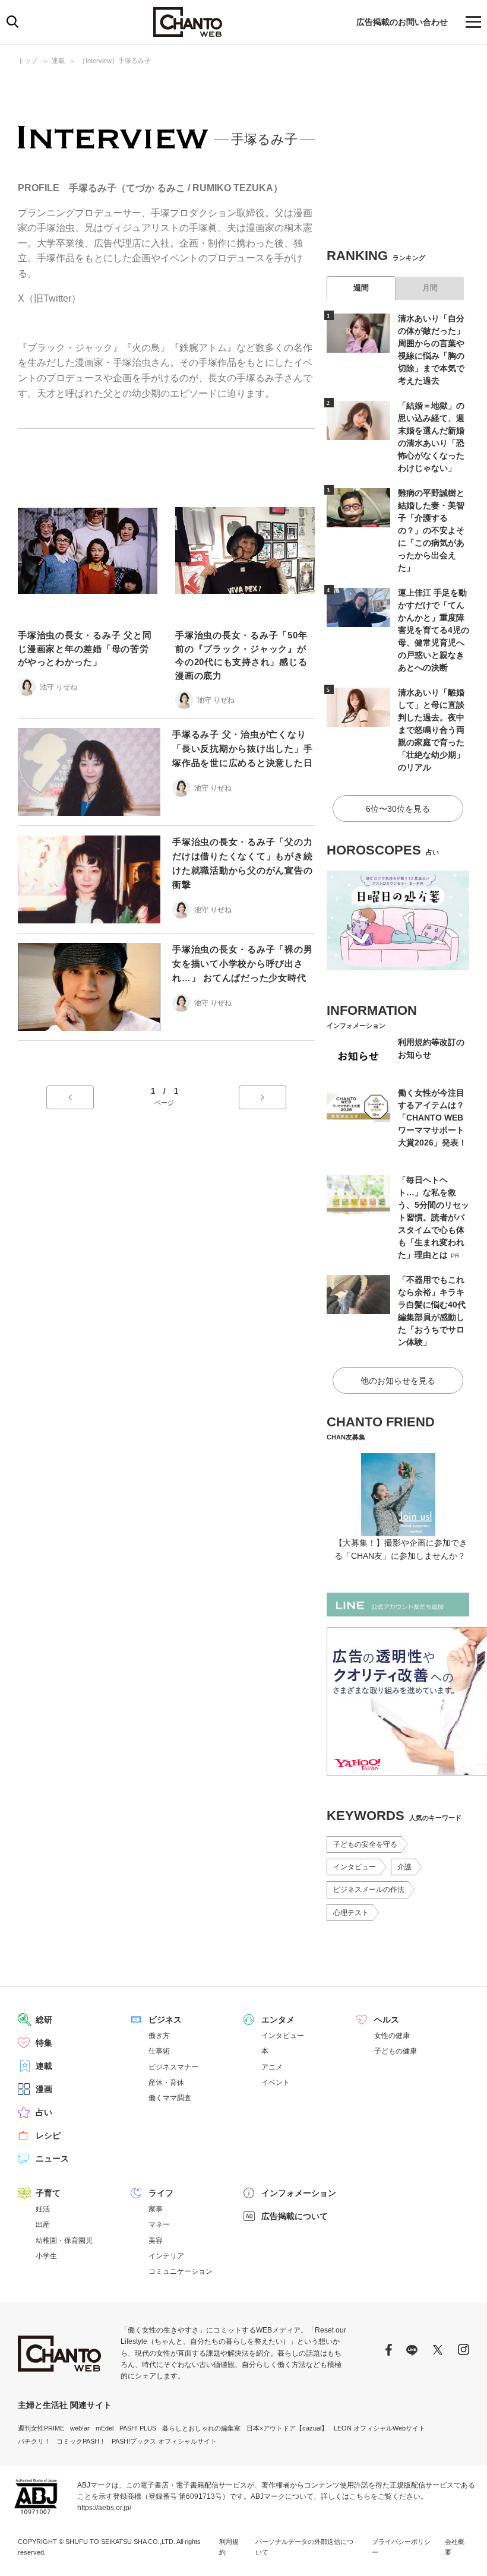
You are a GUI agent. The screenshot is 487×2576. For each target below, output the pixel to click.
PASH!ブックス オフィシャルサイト (164, 2441)
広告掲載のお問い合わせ (402, 22)
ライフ (161, 2193)
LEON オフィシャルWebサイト (380, 2428)
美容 (156, 2240)
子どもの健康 (396, 2051)
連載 (58, 61)
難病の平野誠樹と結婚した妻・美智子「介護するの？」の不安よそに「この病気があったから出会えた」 (431, 530)
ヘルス (387, 2020)
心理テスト (351, 1913)
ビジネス (165, 2020)
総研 (44, 2020)
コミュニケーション (181, 2271)
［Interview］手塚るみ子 (115, 61)
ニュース (52, 2159)
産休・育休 (166, 2083)
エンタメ (278, 2020)
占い (44, 2112)
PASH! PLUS (138, 2428)
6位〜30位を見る (398, 809)
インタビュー (355, 1867)
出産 (43, 2224)
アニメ (272, 2067)
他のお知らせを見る (398, 1381)
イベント (276, 2083)
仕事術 (159, 2051)
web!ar (80, 2428)
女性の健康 (392, 2036)
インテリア (166, 2256)
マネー (159, 2224)
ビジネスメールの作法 (369, 1890)
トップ (28, 61)
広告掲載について (295, 2216)
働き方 (159, 2036)
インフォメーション (299, 2193)
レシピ (48, 2135)
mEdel (105, 2428)
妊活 (43, 2209)
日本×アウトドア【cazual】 (287, 2428)
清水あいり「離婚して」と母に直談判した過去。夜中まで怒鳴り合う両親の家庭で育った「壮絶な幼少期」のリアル (431, 730)
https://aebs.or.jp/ (104, 2508)
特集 (44, 2043)
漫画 (44, 2089)
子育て (48, 2193)
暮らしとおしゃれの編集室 (201, 2428)
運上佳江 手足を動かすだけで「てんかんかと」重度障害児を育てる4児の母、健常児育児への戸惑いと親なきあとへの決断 (434, 630)
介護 (404, 1867)
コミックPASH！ (81, 2441)
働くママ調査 (170, 2098)
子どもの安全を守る (365, 1844)
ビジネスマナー (173, 2067)
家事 (156, 2209)
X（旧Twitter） (49, 298)
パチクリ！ (34, 2441)
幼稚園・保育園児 (64, 2240)
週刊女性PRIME (41, 2428)
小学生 (46, 2256)
